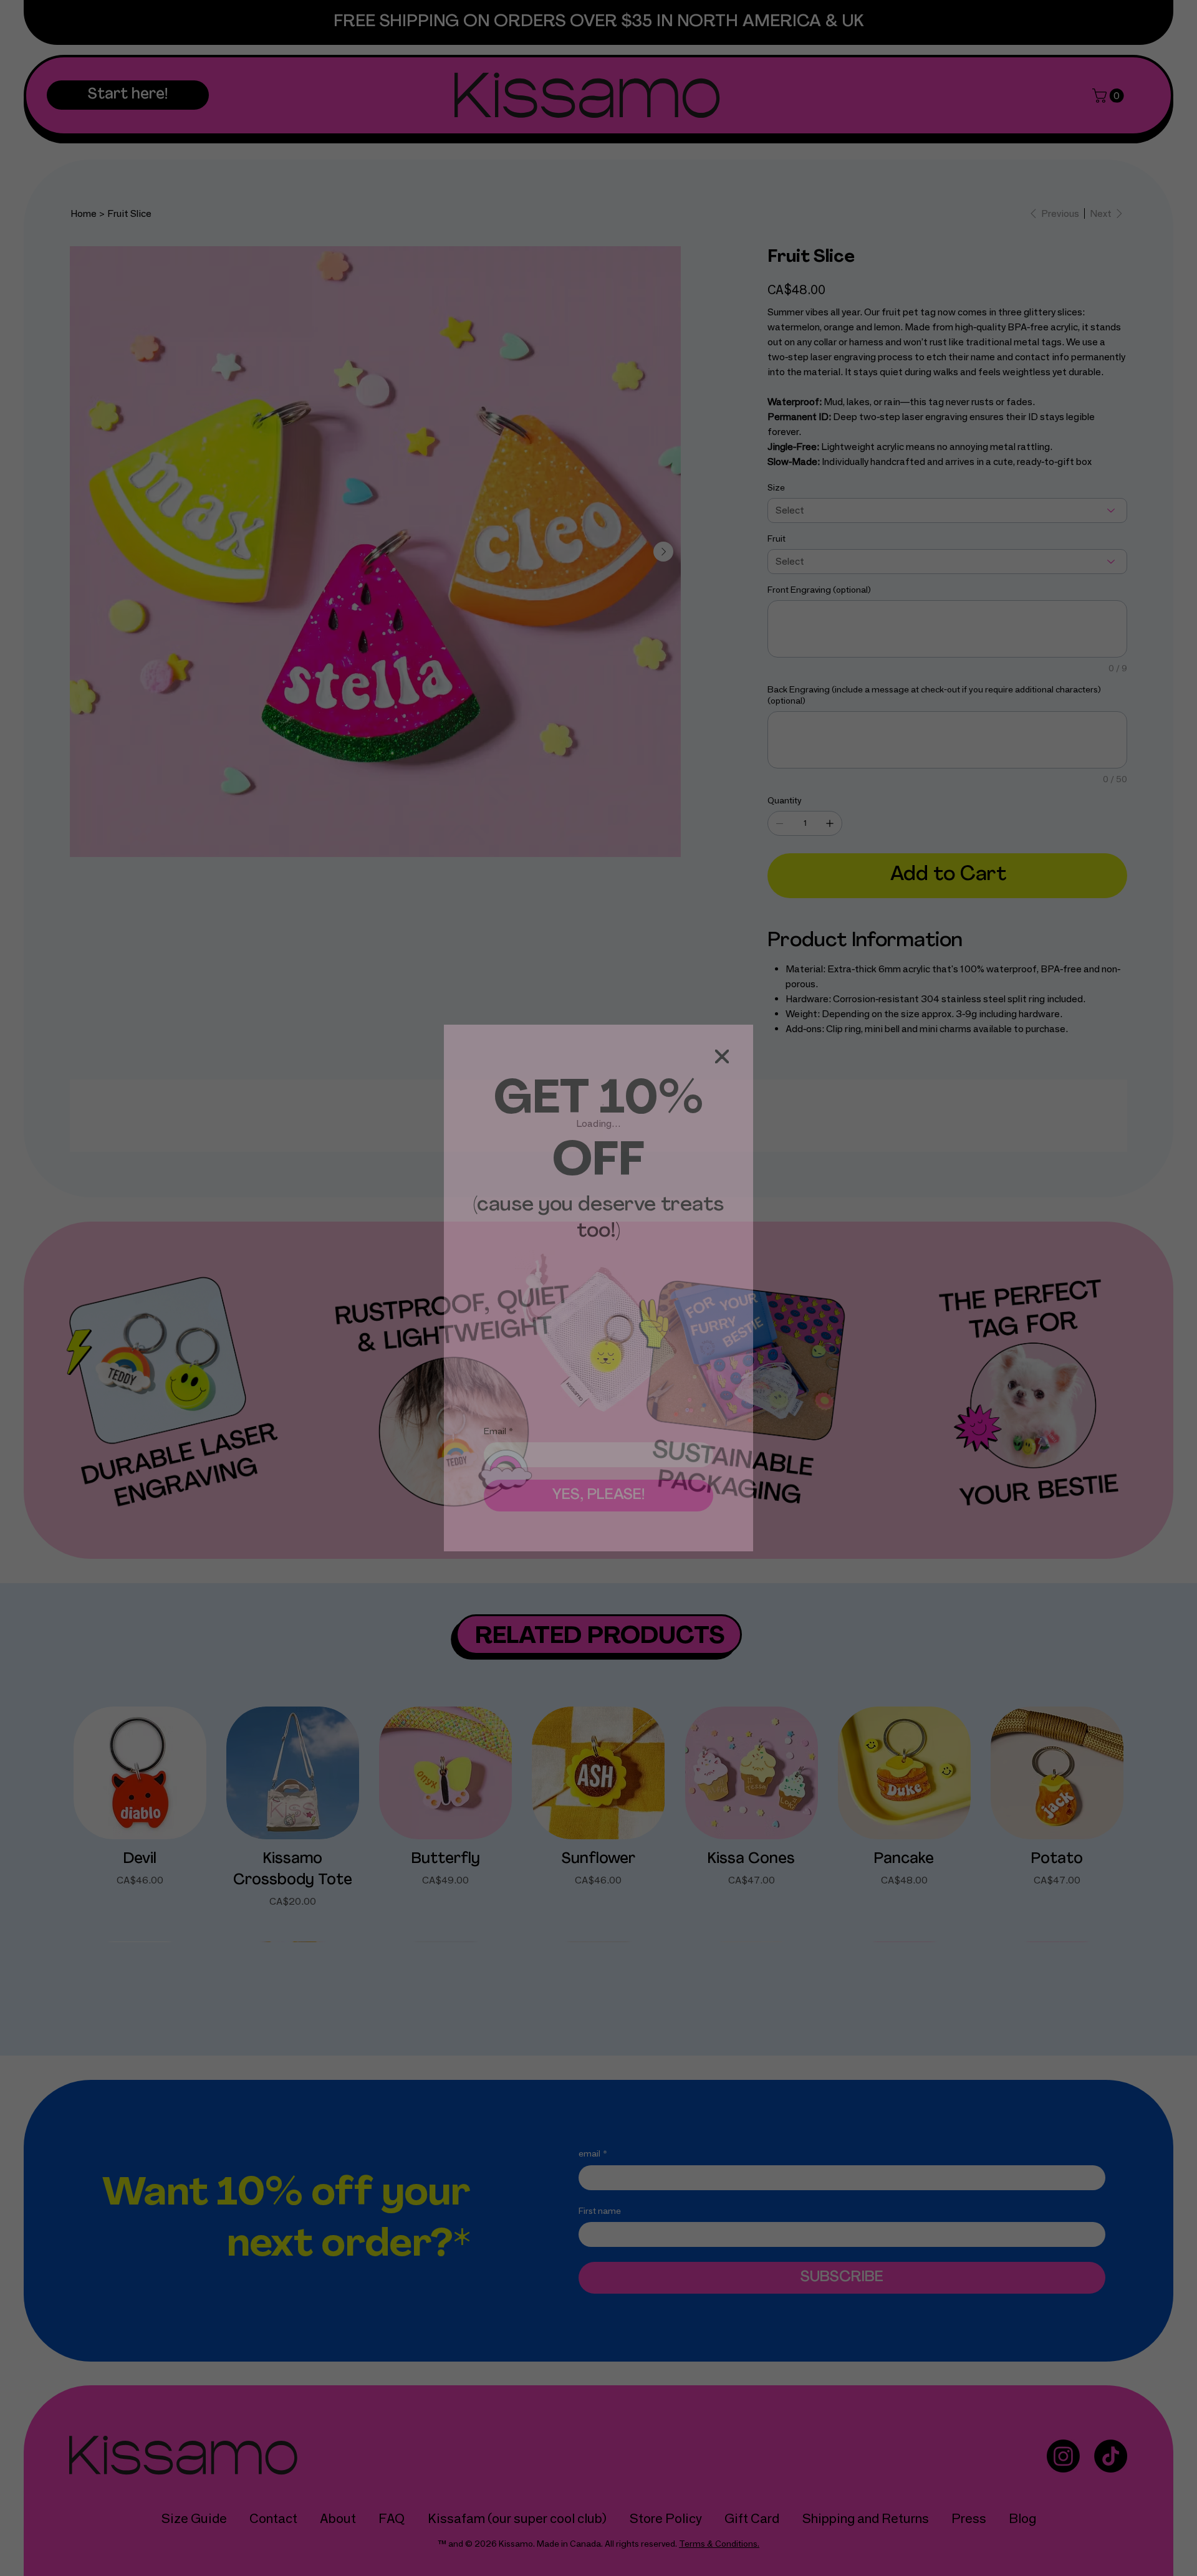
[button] (722, 1057)
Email (498, 1431)
